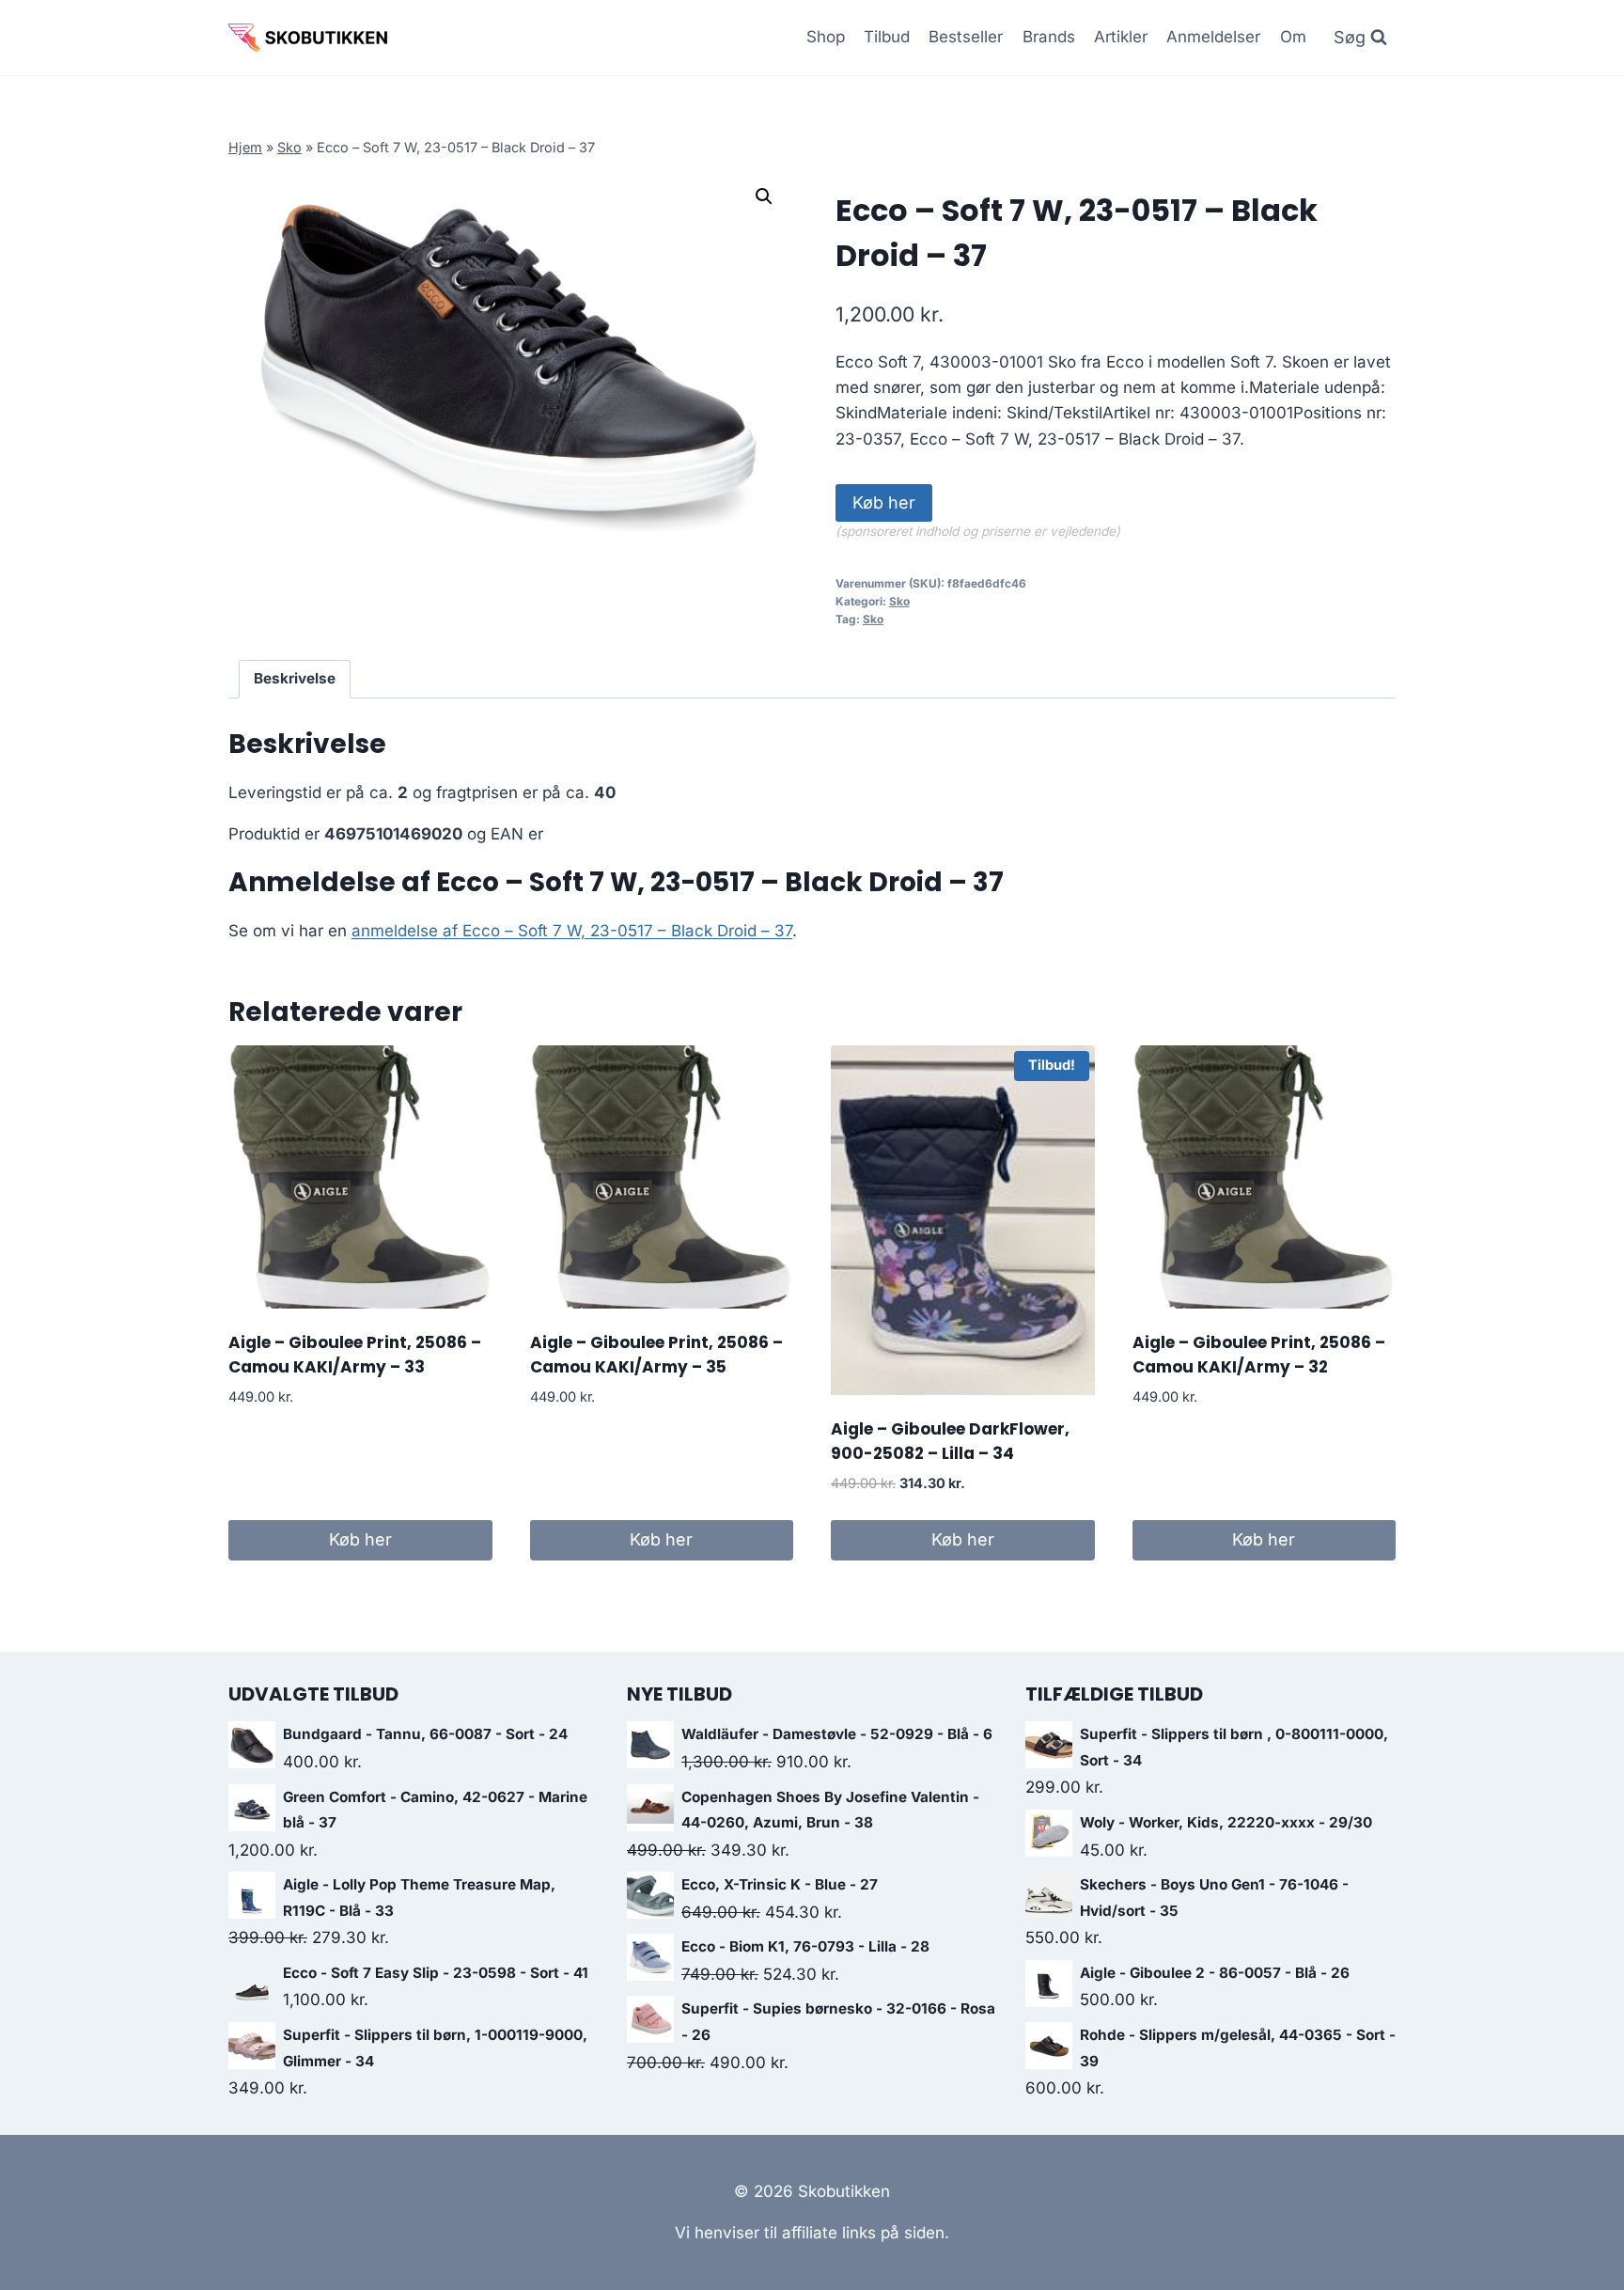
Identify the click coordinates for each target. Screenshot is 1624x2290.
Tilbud (887, 37)
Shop (826, 37)
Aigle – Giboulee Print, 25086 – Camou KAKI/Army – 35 (656, 1355)
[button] (764, 196)
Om (1293, 37)
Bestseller (966, 37)
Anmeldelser (1213, 37)
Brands (1049, 37)
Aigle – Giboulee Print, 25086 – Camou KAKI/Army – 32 (1259, 1355)
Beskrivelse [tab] (295, 678)
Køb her (884, 502)
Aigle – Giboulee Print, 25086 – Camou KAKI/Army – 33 (355, 1355)
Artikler (1121, 37)
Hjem (245, 147)
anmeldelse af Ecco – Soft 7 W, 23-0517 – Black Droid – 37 (572, 931)
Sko (289, 147)
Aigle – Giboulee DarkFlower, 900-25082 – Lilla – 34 (950, 1441)
